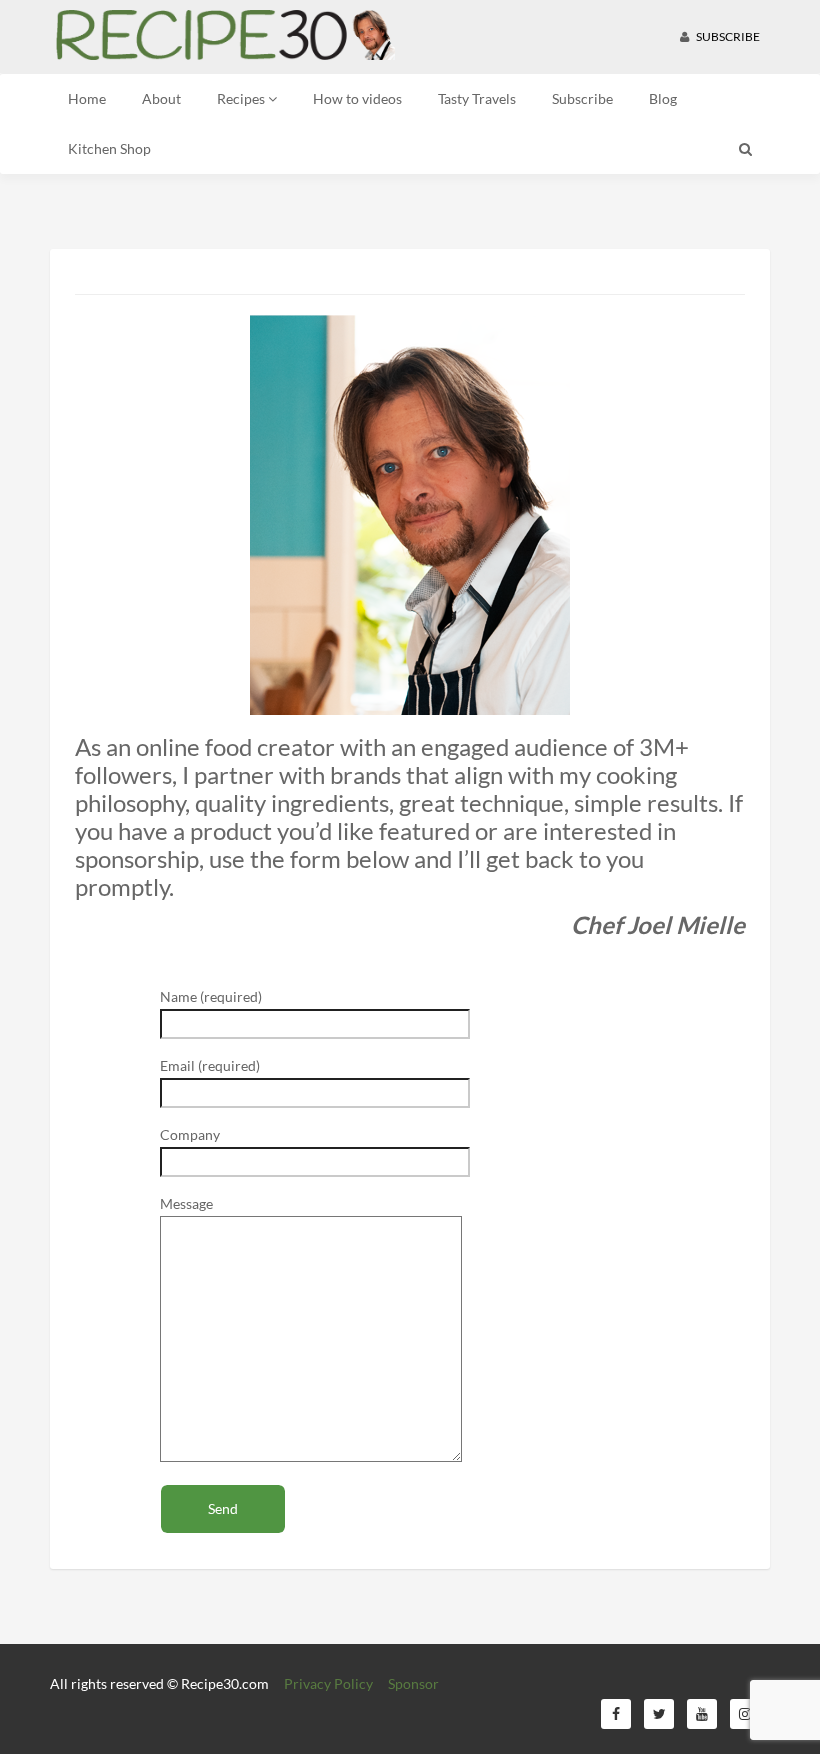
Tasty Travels (477, 98)
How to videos (357, 98)
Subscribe (727, 36)
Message (186, 1203)
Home (87, 98)
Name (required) (211, 996)
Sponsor (413, 1683)
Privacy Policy (328, 1683)
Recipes (242, 98)
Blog (663, 98)
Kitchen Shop (109, 148)
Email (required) (210, 1065)
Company (190, 1134)
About (161, 98)
